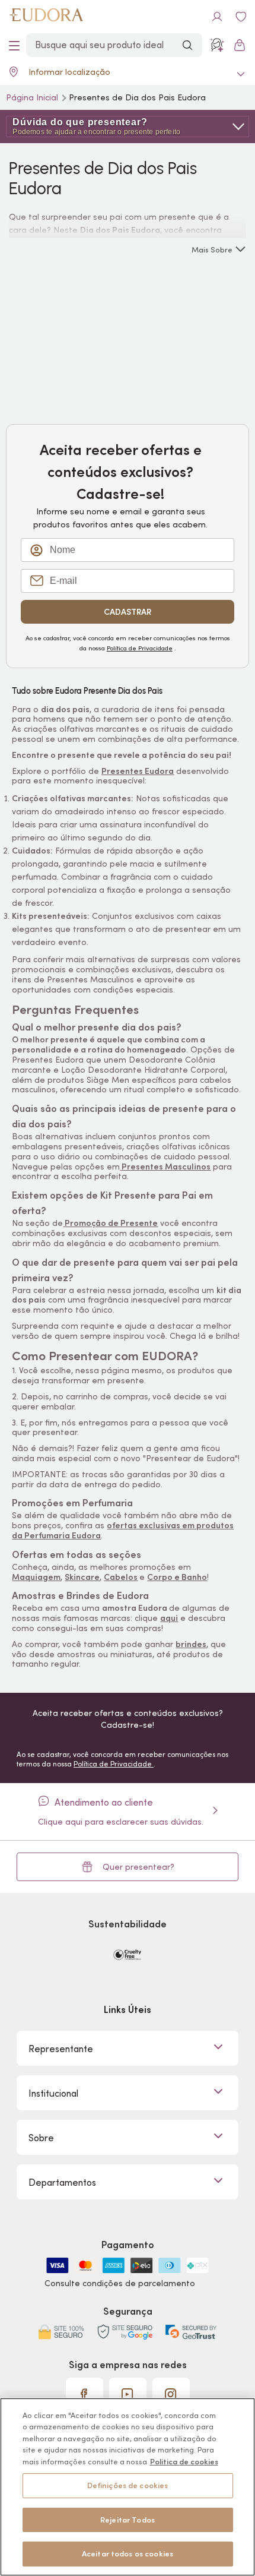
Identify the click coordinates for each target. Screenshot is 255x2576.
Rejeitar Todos (128, 2520)
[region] (128, 2487)
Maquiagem (36, 1577)
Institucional (53, 2093)
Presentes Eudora (138, 771)
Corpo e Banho (177, 1577)
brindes (191, 1644)
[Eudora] (46, 17)
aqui (169, 1618)
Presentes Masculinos (166, 1167)
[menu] (14, 45)
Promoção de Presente (111, 1223)
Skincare (82, 1577)
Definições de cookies (128, 2485)
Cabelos (121, 1577)
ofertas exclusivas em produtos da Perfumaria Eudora (123, 1530)
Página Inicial (33, 97)
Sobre (41, 2138)
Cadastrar (128, 612)
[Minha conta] (217, 17)
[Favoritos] (241, 17)
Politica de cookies (184, 2462)
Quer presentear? (138, 1867)
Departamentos (62, 2182)
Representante (61, 2049)
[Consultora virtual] (217, 45)
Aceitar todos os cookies (128, 2554)
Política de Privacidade (140, 648)
